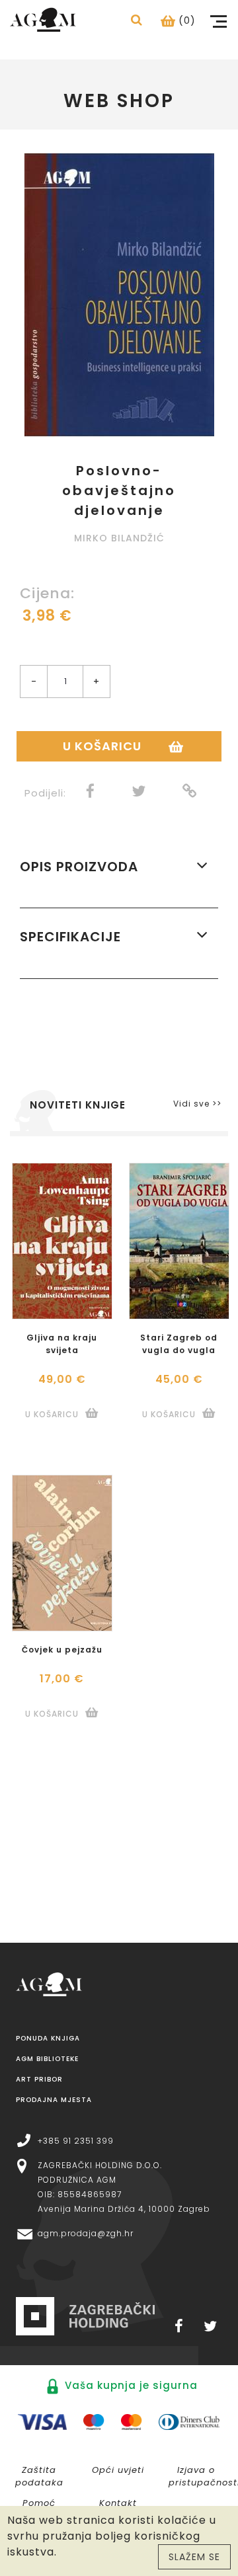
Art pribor (39, 2079)
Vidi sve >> (197, 1104)
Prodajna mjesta (54, 2100)
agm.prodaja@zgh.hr (86, 2233)
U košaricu (102, 746)
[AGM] (43, 19)
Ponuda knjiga (48, 2038)
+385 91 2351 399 (76, 2141)
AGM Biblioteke (47, 2059)
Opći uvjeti (118, 2470)
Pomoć (39, 2503)
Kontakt (118, 2503)
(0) (185, 20)
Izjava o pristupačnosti (202, 2476)
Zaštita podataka (39, 2476)
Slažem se (194, 2557)
